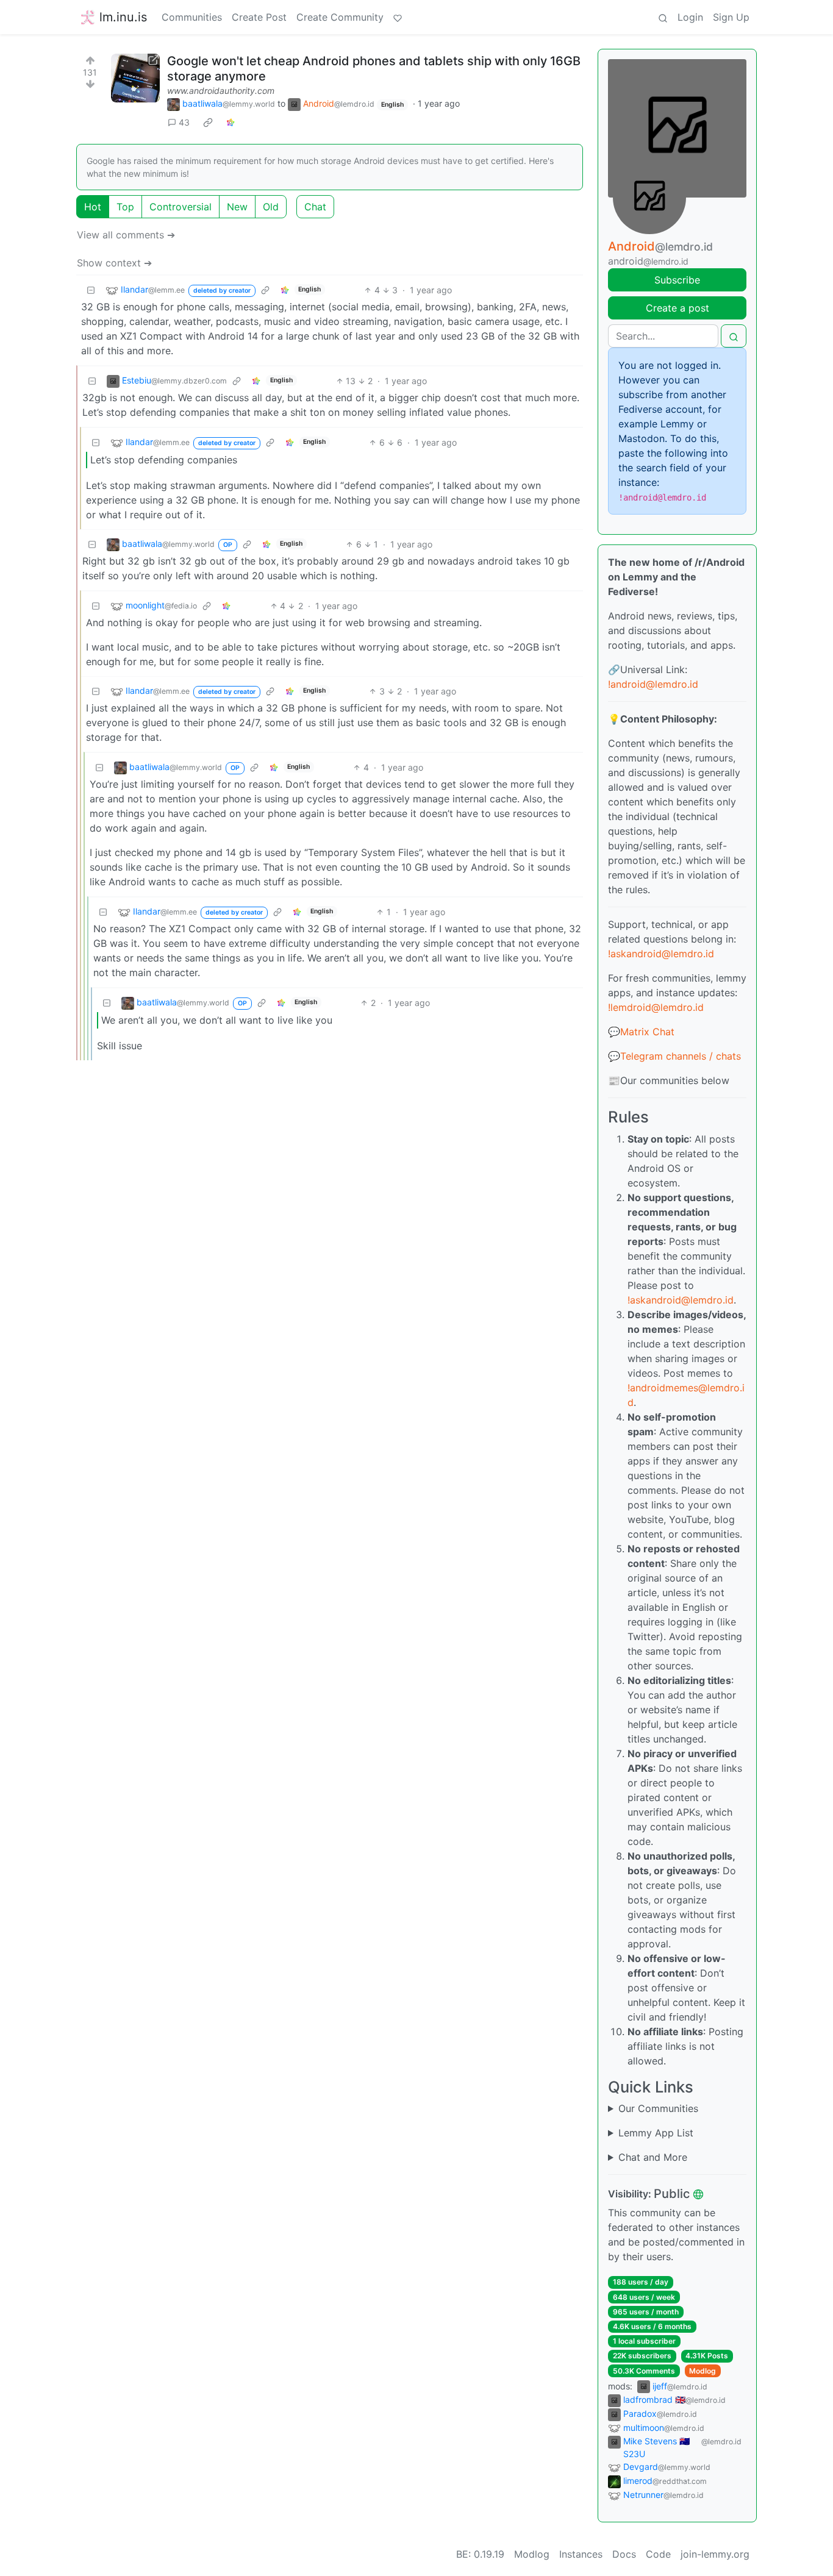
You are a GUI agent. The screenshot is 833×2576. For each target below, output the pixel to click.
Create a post (677, 308)
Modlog (703, 2371)
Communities (192, 17)
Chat (315, 207)
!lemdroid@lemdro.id (656, 1007)
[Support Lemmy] (398, 17)
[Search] (663, 17)
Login (690, 17)
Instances (581, 2554)
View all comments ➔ (126, 235)
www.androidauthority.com (221, 91)
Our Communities (658, 2108)
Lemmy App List (656, 2133)
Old (271, 207)
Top (125, 207)
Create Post (259, 17)
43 (184, 122)
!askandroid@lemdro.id (661, 954)
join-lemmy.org (715, 2554)
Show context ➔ (114, 263)
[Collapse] (91, 290)
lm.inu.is (123, 17)
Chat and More (653, 2157)
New (237, 207)
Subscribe (677, 280)
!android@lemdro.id (653, 684)
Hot (93, 207)
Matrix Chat (647, 1032)
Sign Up (731, 17)
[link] (208, 123)
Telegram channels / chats (681, 1056)
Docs (624, 2554)
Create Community (340, 17)
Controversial (181, 207)
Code (658, 2554)
